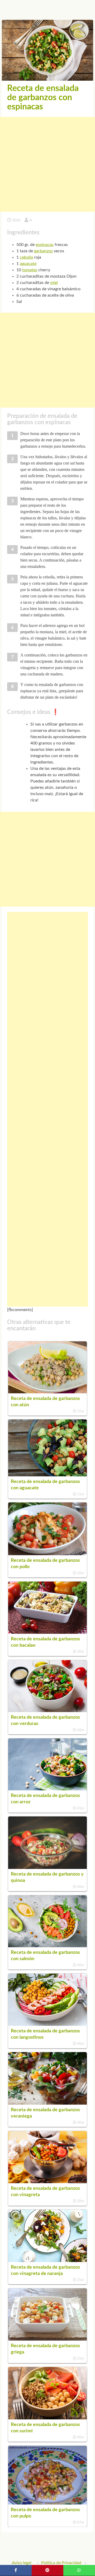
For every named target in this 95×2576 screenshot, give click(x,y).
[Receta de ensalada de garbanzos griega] (47, 2339)
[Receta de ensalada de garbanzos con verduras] (47, 1711)
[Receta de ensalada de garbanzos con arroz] (47, 1789)
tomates (30, 270)
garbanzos (43, 251)
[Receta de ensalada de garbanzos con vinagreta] (47, 2182)
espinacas (45, 245)
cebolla (26, 257)
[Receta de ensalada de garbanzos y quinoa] (47, 1868)
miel (54, 283)
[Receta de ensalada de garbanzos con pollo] (47, 1554)
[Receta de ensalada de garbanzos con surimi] (47, 2418)
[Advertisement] (47, 164)
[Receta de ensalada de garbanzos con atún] (47, 1392)
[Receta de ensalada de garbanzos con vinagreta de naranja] (47, 2261)
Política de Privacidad (61, 2563)
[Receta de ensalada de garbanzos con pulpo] (47, 2503)
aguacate (28, 264)
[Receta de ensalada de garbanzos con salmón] (47, 1946)
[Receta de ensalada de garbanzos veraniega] (47, 2103)
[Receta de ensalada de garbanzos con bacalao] (47, 1632)
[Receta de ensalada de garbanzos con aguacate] (47, 1475)
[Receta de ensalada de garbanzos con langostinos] (47, 2024)
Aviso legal (22, 2563)
